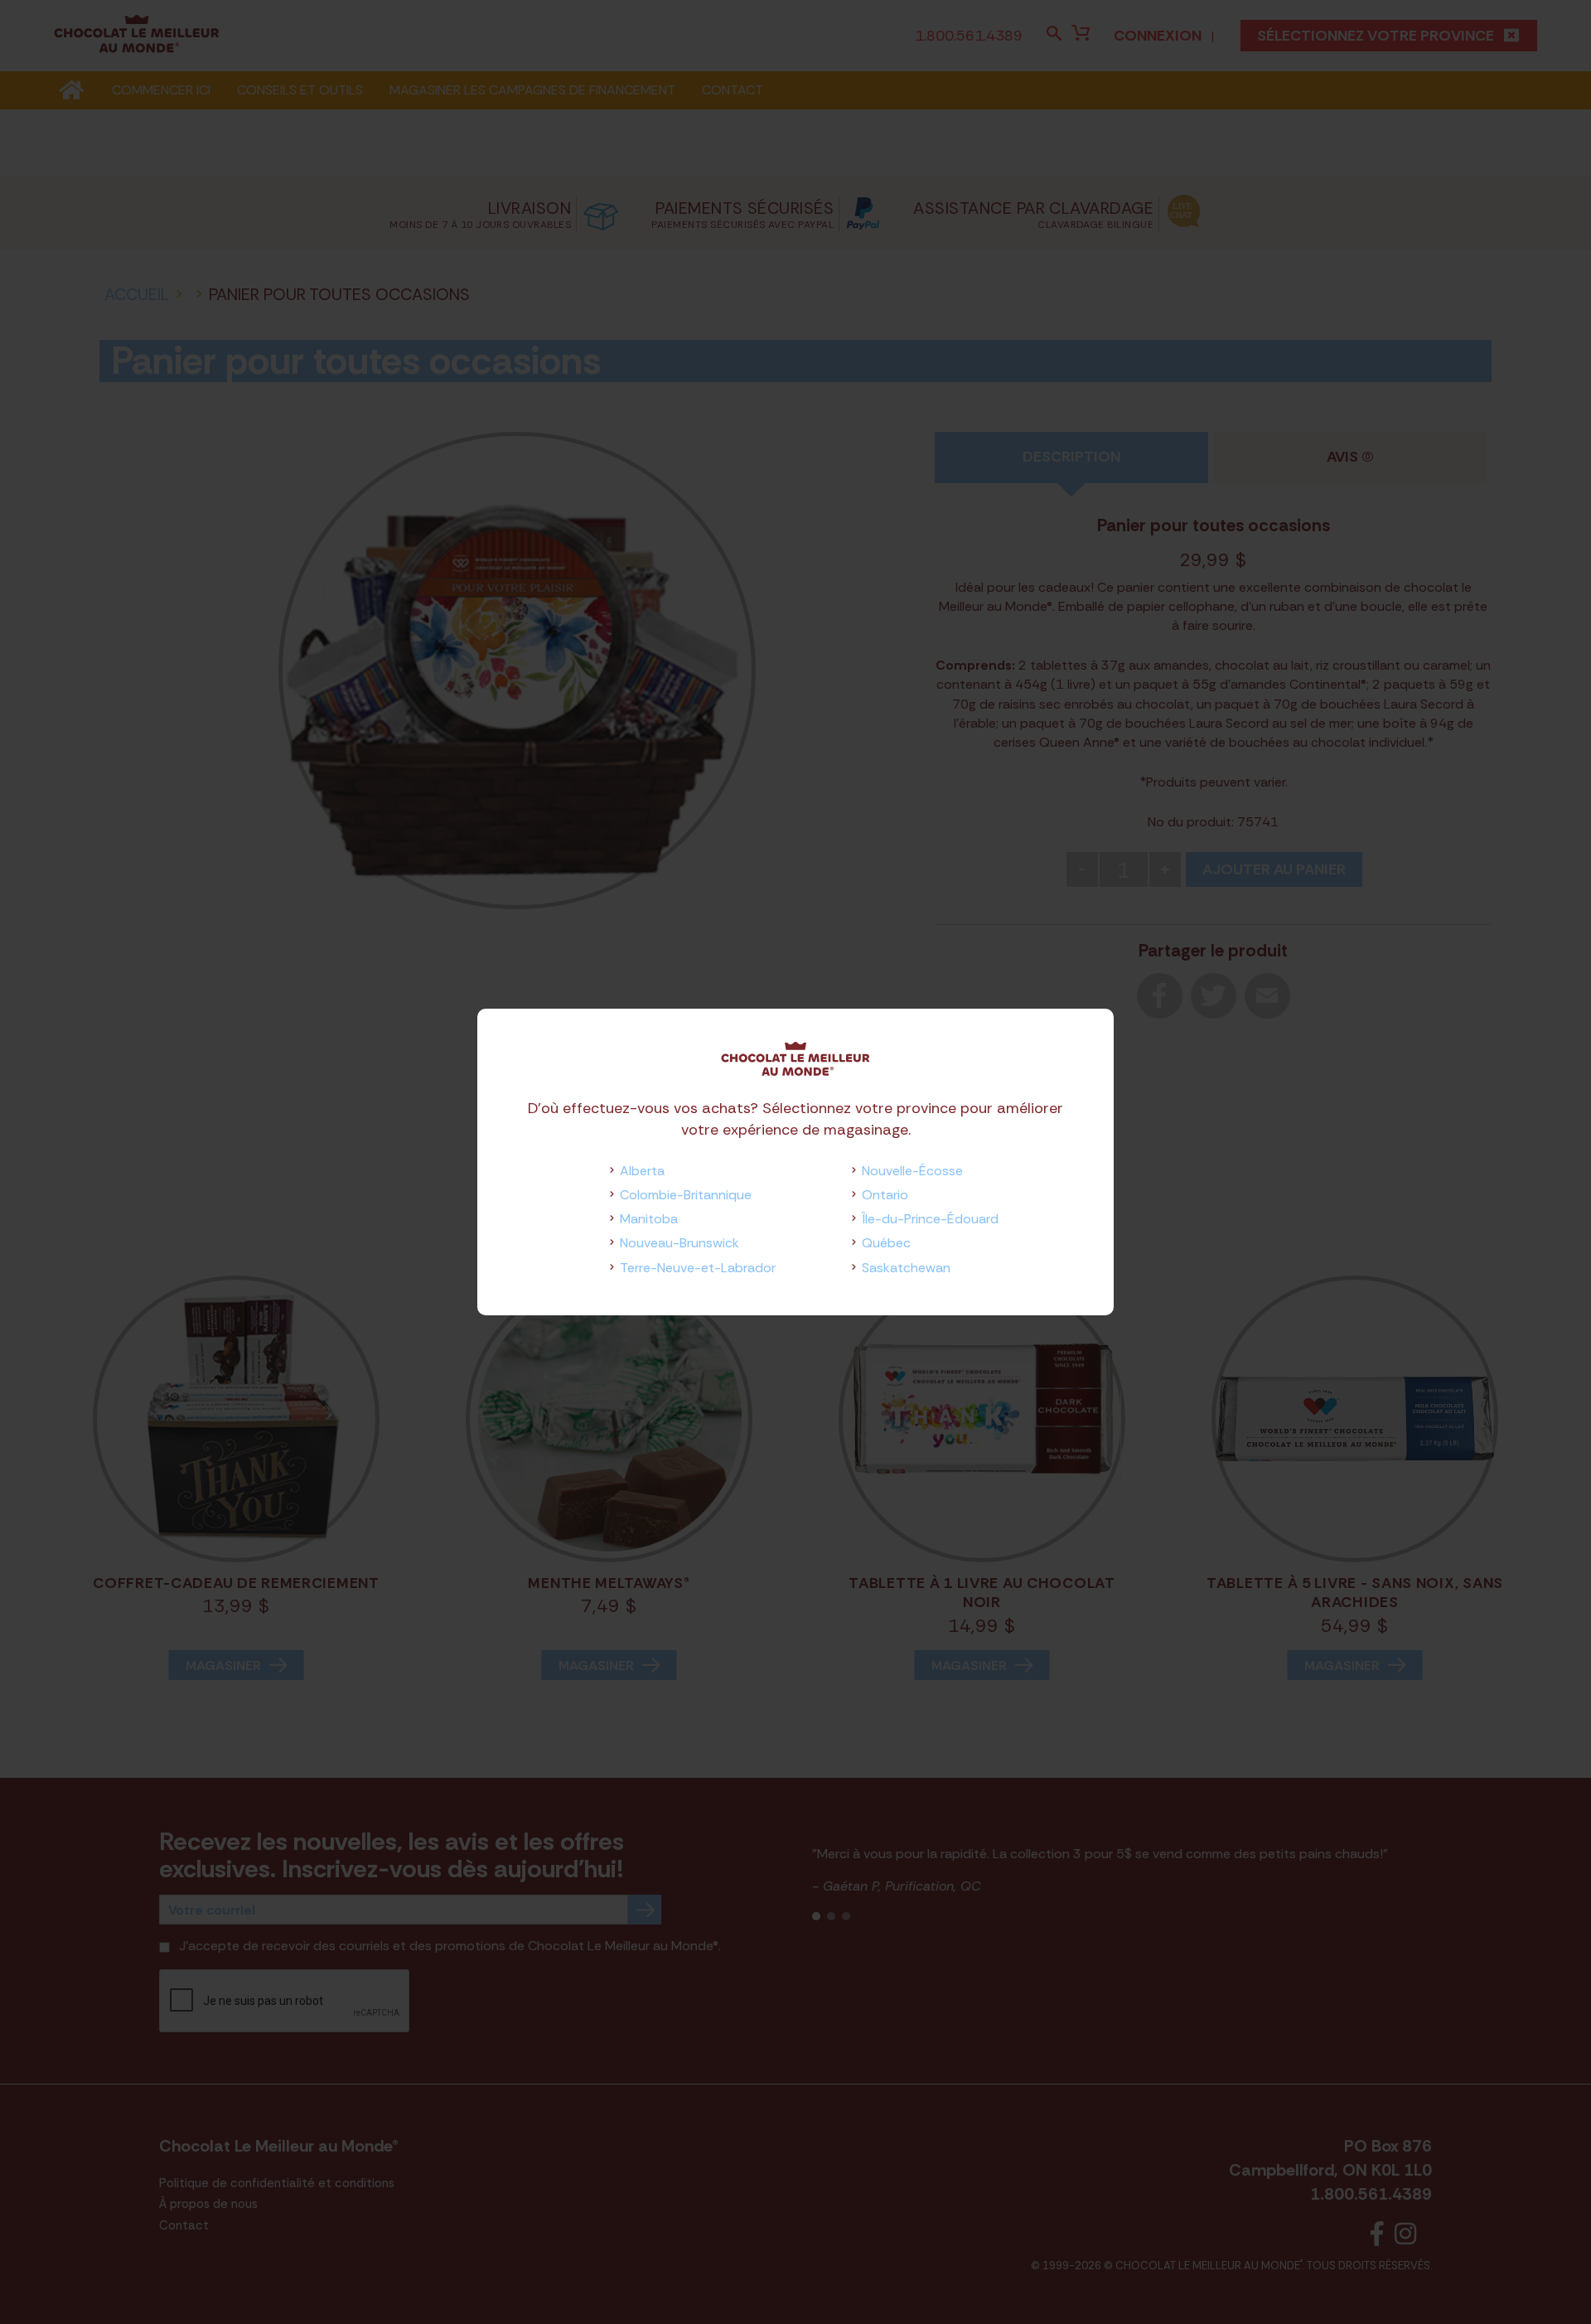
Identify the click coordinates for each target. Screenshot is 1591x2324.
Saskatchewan (906, 1268)
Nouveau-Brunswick (679, 1243)
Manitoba (649, 1219)
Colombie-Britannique (686, 1195)
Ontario (885, 1195)
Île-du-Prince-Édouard (930, 1219)
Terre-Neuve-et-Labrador (698, 1268)
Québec (886, 1243)
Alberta (642, 1171)
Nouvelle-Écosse (912, 1171)
